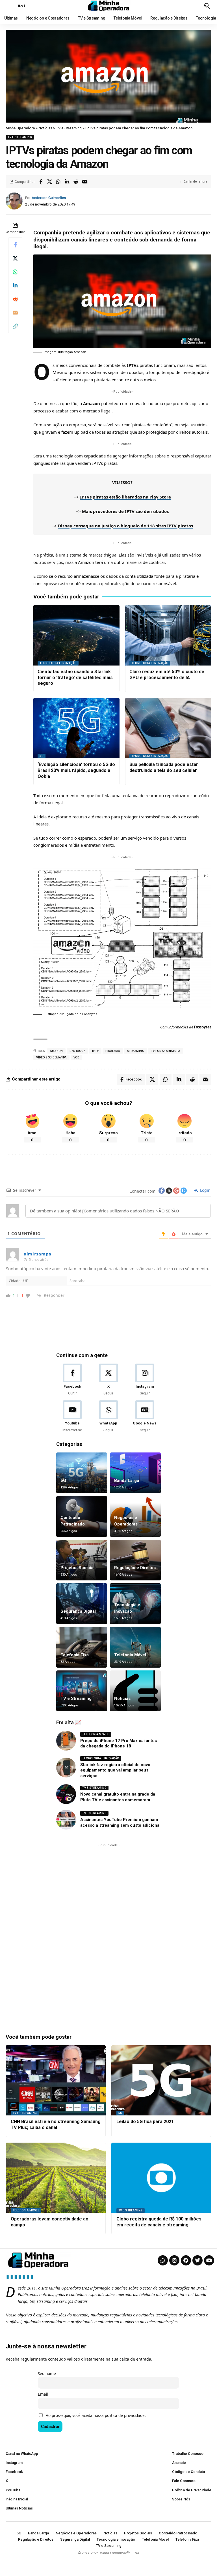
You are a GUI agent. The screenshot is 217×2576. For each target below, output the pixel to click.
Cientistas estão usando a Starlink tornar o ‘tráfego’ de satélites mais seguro (75, 678)
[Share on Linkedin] (67, 182)
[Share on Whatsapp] (58, 182)
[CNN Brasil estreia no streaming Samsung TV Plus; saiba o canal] (56, 2080)
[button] (10, 6)
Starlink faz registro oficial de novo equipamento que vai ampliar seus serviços (115, 1770)
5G (42, 756)
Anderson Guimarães (49, 198)
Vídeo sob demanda (51, 1057)
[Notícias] (135, 1691)
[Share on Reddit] (76, 182)
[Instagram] (145, 1380)
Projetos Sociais (77, 1568)
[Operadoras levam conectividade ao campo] (56, 2178)
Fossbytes (203, 1027)
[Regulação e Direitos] (135, 1560)
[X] (108, 1380)
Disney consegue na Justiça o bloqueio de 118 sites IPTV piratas (125, 526)
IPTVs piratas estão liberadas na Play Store (125, 497)
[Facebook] (72, 1380)
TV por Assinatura (166, 1051)
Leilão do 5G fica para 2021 (145, 2122)
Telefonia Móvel (130, 1655)
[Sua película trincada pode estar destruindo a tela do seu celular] (168, 728)
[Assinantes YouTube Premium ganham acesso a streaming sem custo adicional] (66, 1820)
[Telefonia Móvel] (135, 1647)
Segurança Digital (78, 1611)
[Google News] (145, 1417)
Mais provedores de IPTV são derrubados (125, 511)
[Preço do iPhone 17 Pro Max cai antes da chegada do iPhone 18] (66, 1741)
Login (205, 1190)
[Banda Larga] (135, 1473)
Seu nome (47, 2374)
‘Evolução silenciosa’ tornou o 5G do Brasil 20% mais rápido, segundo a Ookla (76, 770)
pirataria (113, 1051)
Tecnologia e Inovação (58, 663)
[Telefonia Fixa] (82, 1647)
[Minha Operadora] (108, 6)
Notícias (122, 1698)
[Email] (84, 182)
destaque (77, 1051)
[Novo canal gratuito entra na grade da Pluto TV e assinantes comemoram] (66, 1794)
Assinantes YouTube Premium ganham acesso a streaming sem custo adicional (120, 1822)
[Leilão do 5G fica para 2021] (161, 2080)
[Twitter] (198, 2260)
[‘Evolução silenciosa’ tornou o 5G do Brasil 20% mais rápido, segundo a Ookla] (76, 728)
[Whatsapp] (163, 2260)
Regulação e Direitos (135, 1568)
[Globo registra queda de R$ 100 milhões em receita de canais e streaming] (161, 2178)
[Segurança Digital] (82, 1604)
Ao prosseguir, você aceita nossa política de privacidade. (96, 2415)
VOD (76, 1057)
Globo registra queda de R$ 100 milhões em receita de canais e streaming (159, 2222)
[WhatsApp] (108, 1417)
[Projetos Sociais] (82, 1560)
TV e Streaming (20, 137)
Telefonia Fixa (75, 1655)
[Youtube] (72, 1417)
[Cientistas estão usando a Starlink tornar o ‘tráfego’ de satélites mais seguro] (76, 635)
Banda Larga (127, 1480)
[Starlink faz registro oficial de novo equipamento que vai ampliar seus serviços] (66, 1768)
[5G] (82, 1473)
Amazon (92, 403)
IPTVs (133, 365)
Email (43, 2394)
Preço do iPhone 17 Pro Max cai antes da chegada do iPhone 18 (119, 1743)
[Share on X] (49, 182)
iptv (95, 1051)
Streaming (136, 1051)
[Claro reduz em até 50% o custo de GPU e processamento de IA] (168, 635)
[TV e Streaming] (82, 1691)
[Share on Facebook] (41, 182)
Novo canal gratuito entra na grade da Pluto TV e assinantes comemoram (118, 1797)
